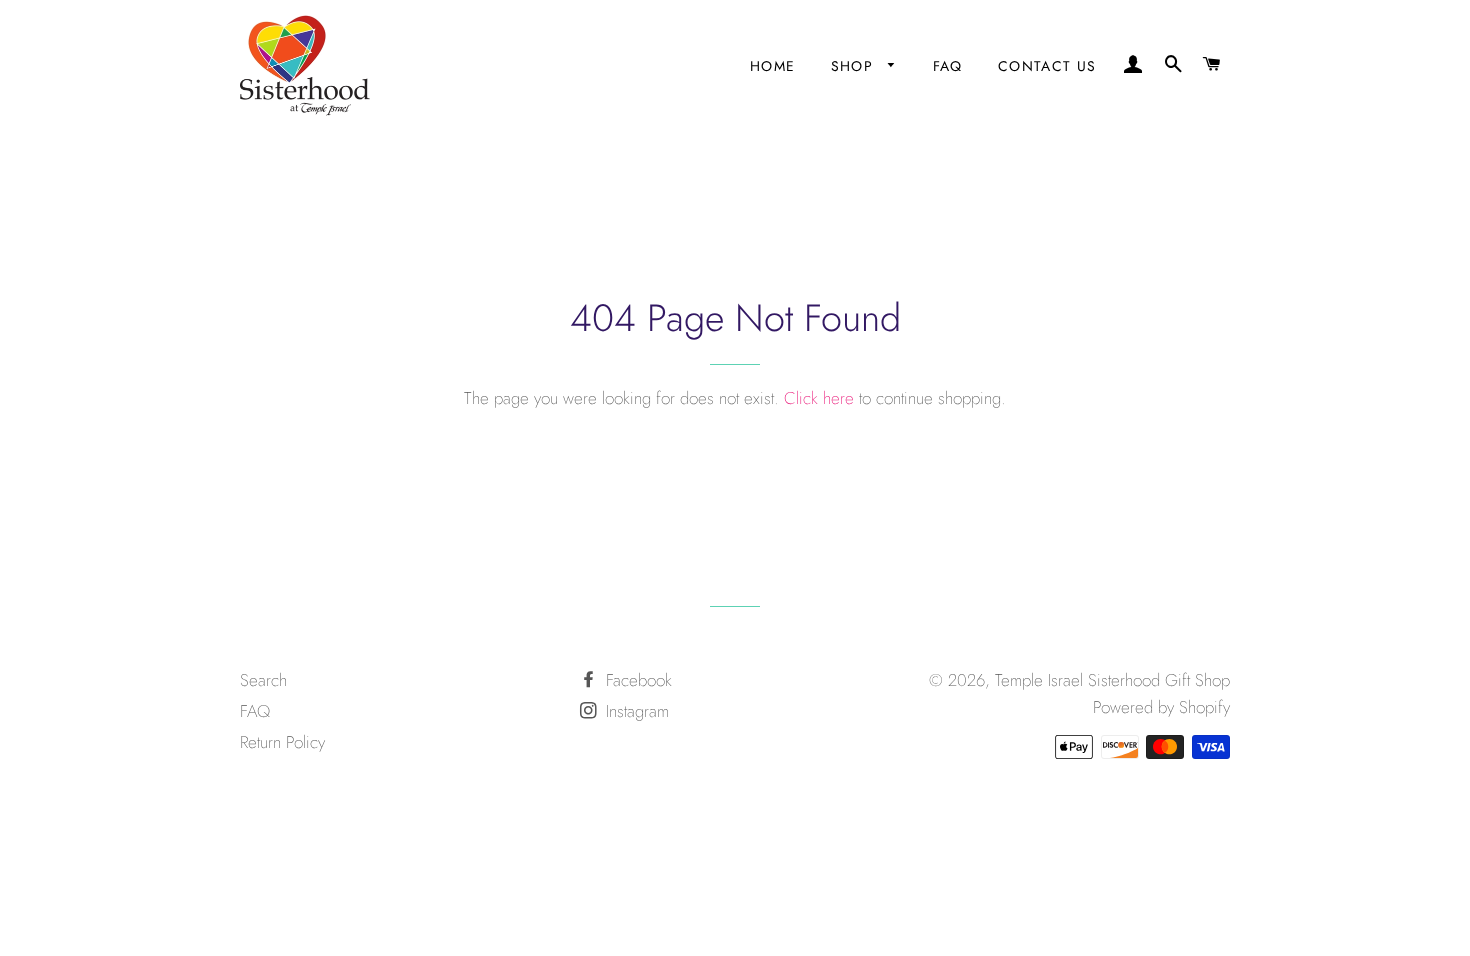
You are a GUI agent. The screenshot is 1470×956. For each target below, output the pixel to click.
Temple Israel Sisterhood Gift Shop (1112, 680)
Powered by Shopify (1161, 707)
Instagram (635, 711)
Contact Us (1047, 66)
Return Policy (282, 742)
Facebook (636, 680)
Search (263, 680)
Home (773, 66)
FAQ (948, 66)
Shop (855, 66)
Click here (819, 398)
